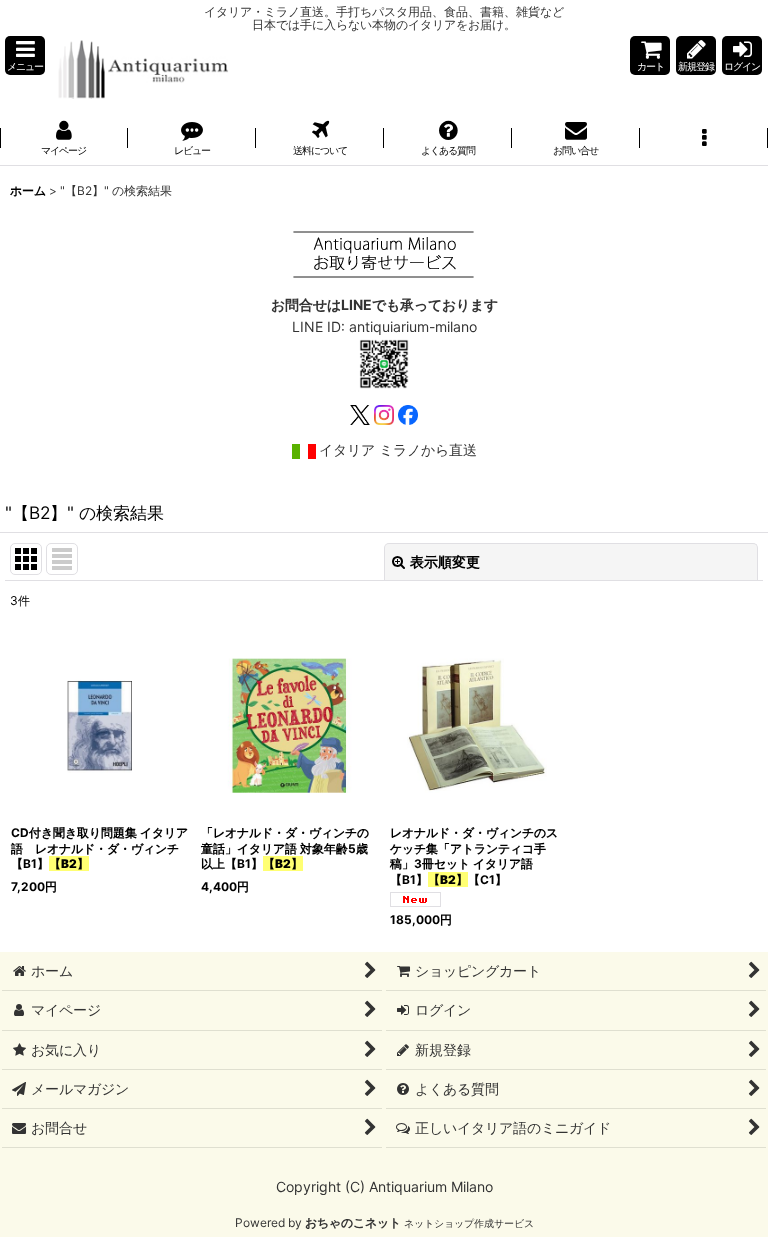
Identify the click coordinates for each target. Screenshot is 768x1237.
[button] (25, 55)
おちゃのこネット (353, 1222)
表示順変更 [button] (445, 561)
